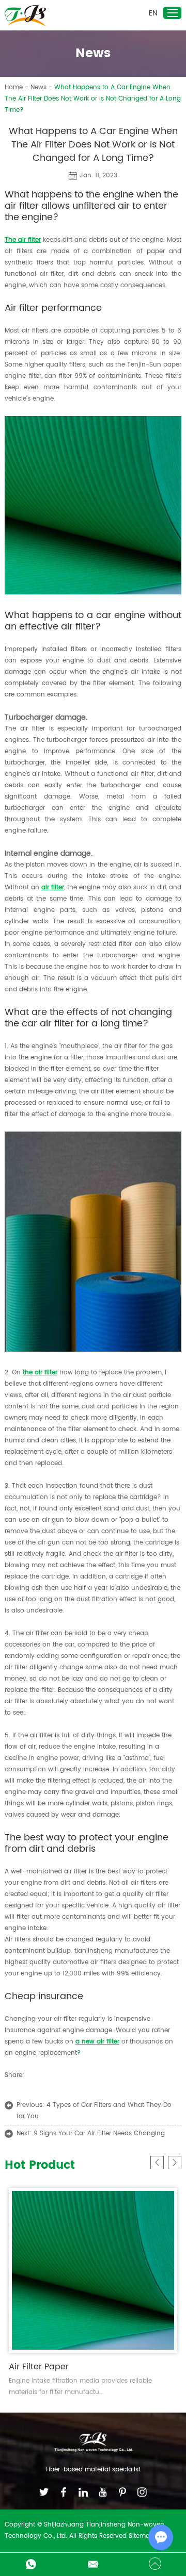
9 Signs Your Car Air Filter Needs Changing (99, 2133)
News (38, 87)
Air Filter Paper (39, 2367)
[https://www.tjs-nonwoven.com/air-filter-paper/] (93, 1350)
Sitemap (141, 2536)
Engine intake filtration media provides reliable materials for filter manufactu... (80, 2387)
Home (14, 87)
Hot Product (40, 2166)
